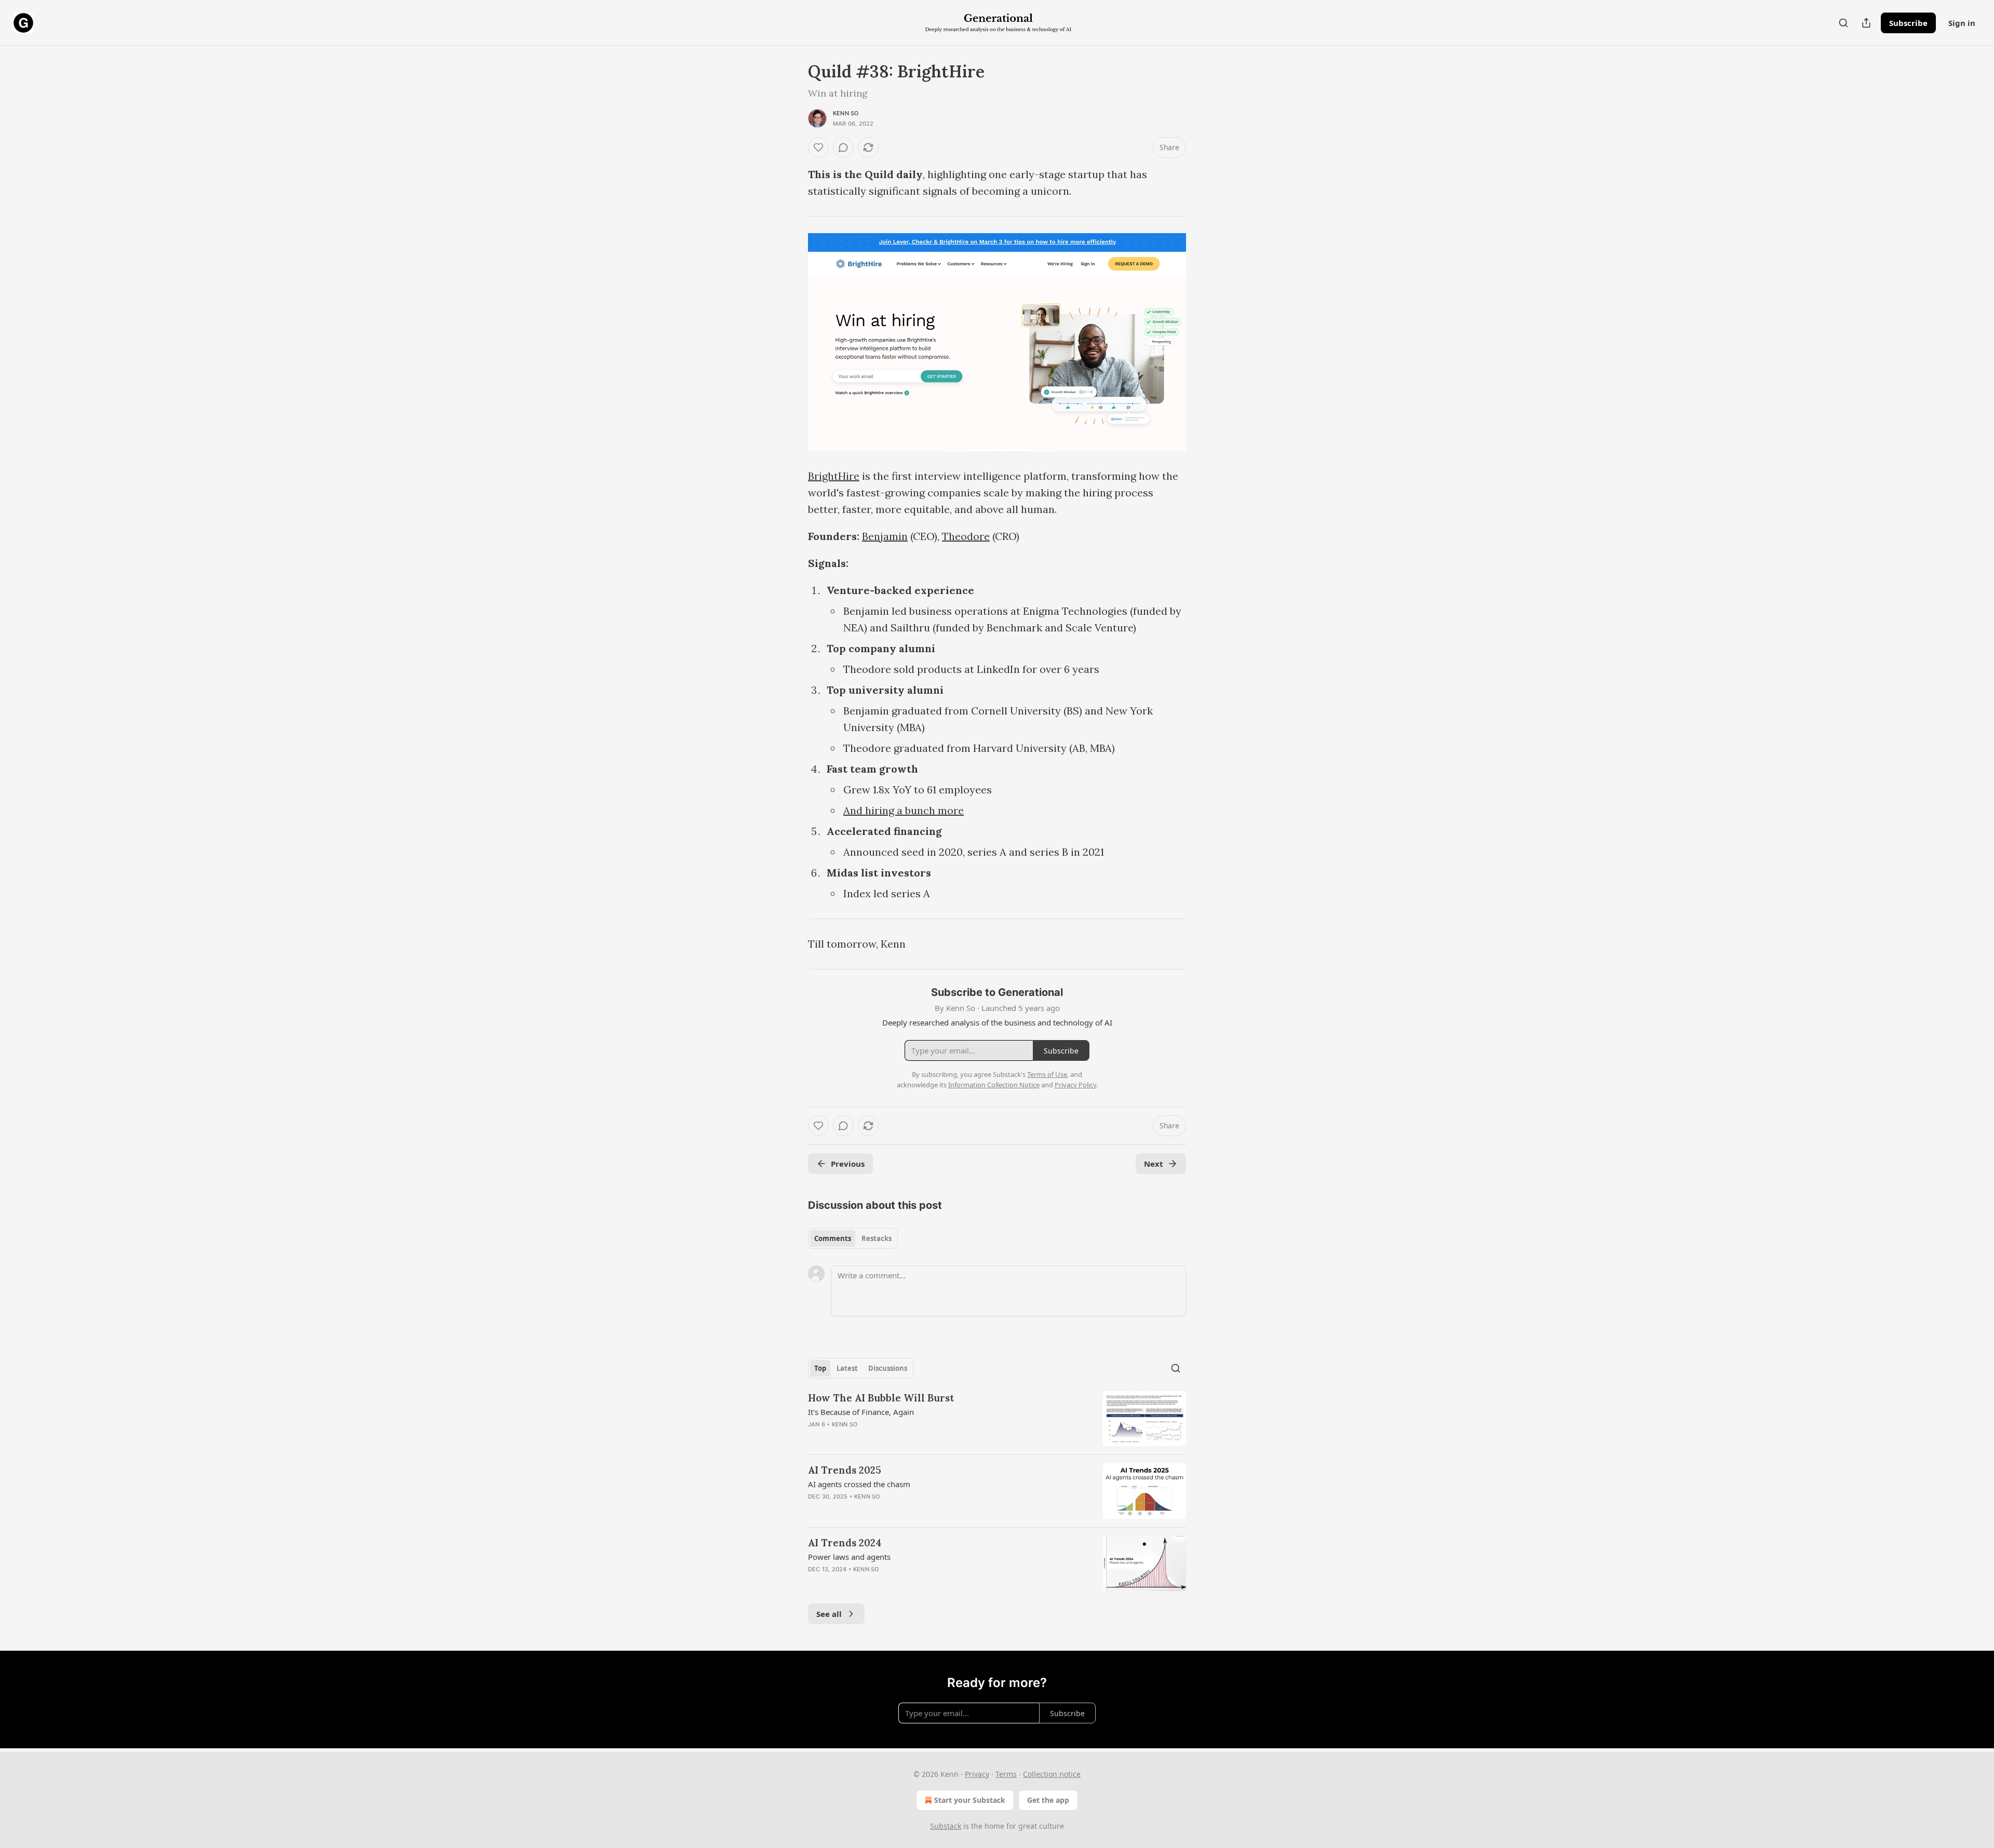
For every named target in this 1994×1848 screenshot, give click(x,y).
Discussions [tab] (888, 1368)
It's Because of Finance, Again (861, 1412)
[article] (997, 1419)
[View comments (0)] (843, 147)
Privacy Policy (1075, 1085)
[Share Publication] (1866, 23)
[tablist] (853, 1238)
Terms (1006, 1774)
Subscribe (1908, 23)
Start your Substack (970, 1800)
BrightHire (834, 476)
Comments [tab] (833, 1238)
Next (1154, 1164)
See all (829, 1614)
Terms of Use (1047, 1074)
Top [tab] (820, 1368)
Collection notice (1052, 1774)
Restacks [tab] (877, 1238)
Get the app (1048, 1800)
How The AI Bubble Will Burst (881, 1398)
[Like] (818, 147)
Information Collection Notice (994, 1085)
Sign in (1962, 23)
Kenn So (846, 113)
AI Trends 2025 (845, 1470)
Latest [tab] (847, 1368)
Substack (946, 1826)
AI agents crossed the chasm (859, 1484)
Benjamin (885, 536)
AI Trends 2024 (845, 1543)
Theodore (966, 536)
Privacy (977, 1774)
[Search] (1843, 23)
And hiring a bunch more (904, 810)
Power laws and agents (849, 1557)
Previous (848, 1164)
